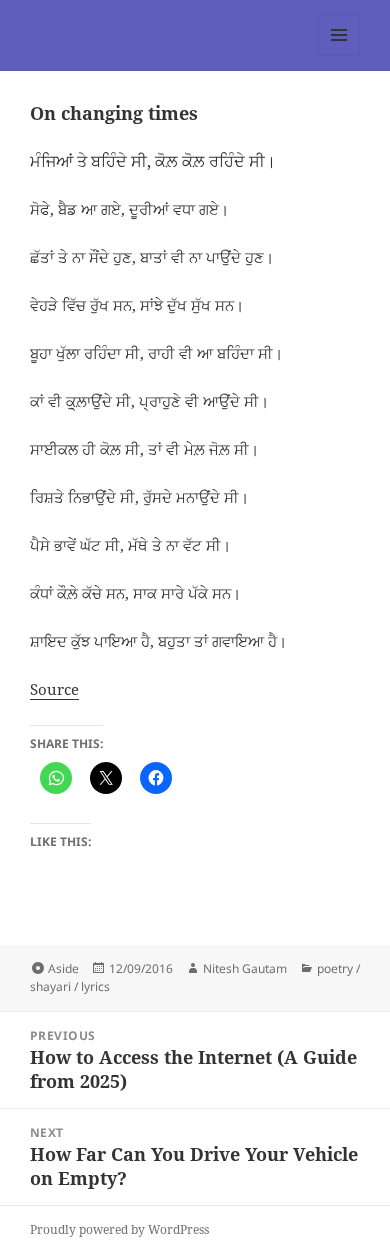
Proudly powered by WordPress (119, 1229)
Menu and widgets (339, 55)
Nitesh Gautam (245, 968)
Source (54, 689)
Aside (63, 968)
